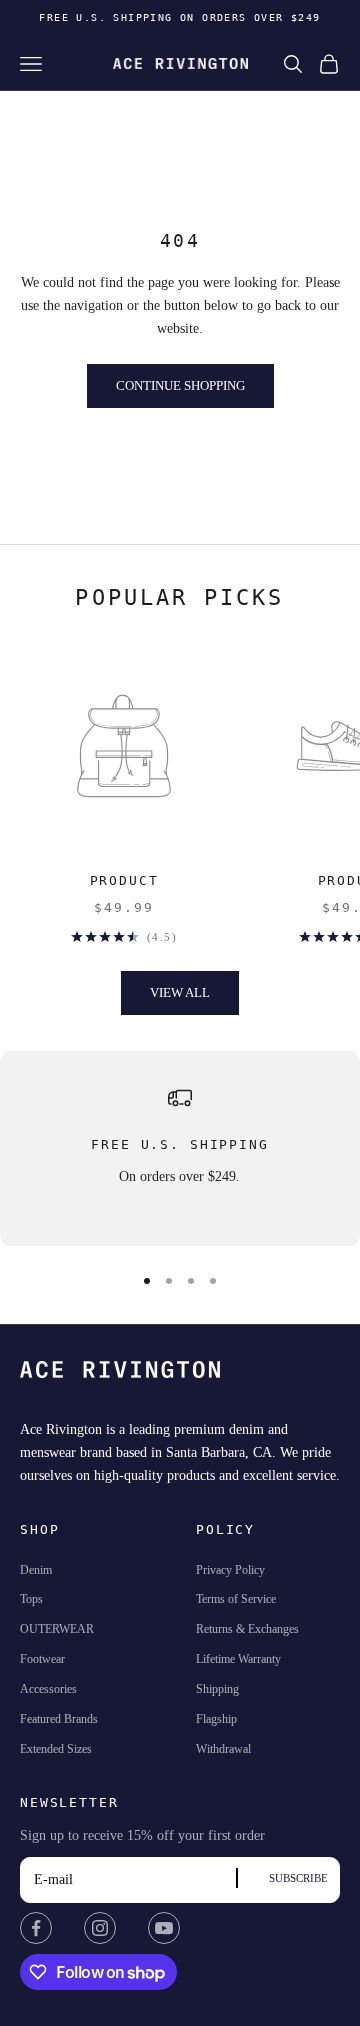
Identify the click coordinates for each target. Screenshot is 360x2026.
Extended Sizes (56, 1749)
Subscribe (298, 1878)
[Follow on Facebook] (36, 1928)
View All (180, 992)
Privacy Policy (230, 1570)
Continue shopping (180, 385)
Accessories (48, 1689)
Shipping (217, 1689)
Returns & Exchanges (247, 1629)
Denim (36, 1570)
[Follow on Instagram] (100, 1928)
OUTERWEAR (57, 1629)
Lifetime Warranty (238, 1659)
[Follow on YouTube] (164, 1928)
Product (124, 880)
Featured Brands (59, 1719)
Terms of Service (236, 1599)
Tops (31, 1599)
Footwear (42, 1659)
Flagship (216, 1719)
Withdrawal (223, 1749)
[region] (180, 1148)
